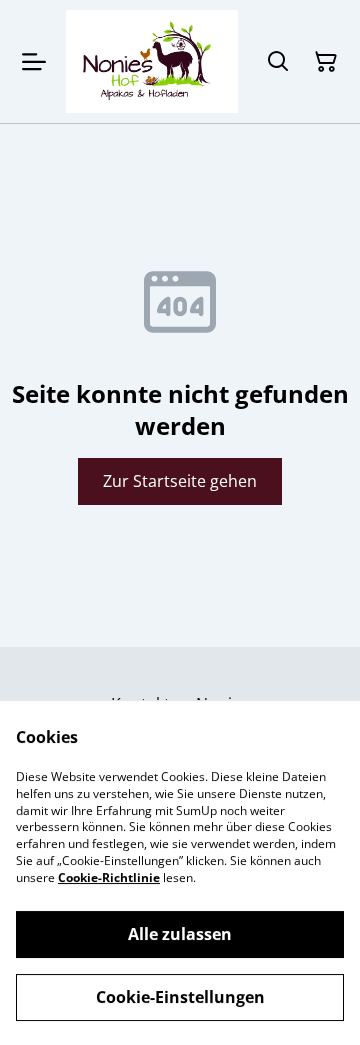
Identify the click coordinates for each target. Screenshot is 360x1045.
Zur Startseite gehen (180, 481)
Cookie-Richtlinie (109, 877)
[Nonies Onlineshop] (152, 61)
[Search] (278, 62)
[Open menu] (34, 62)
